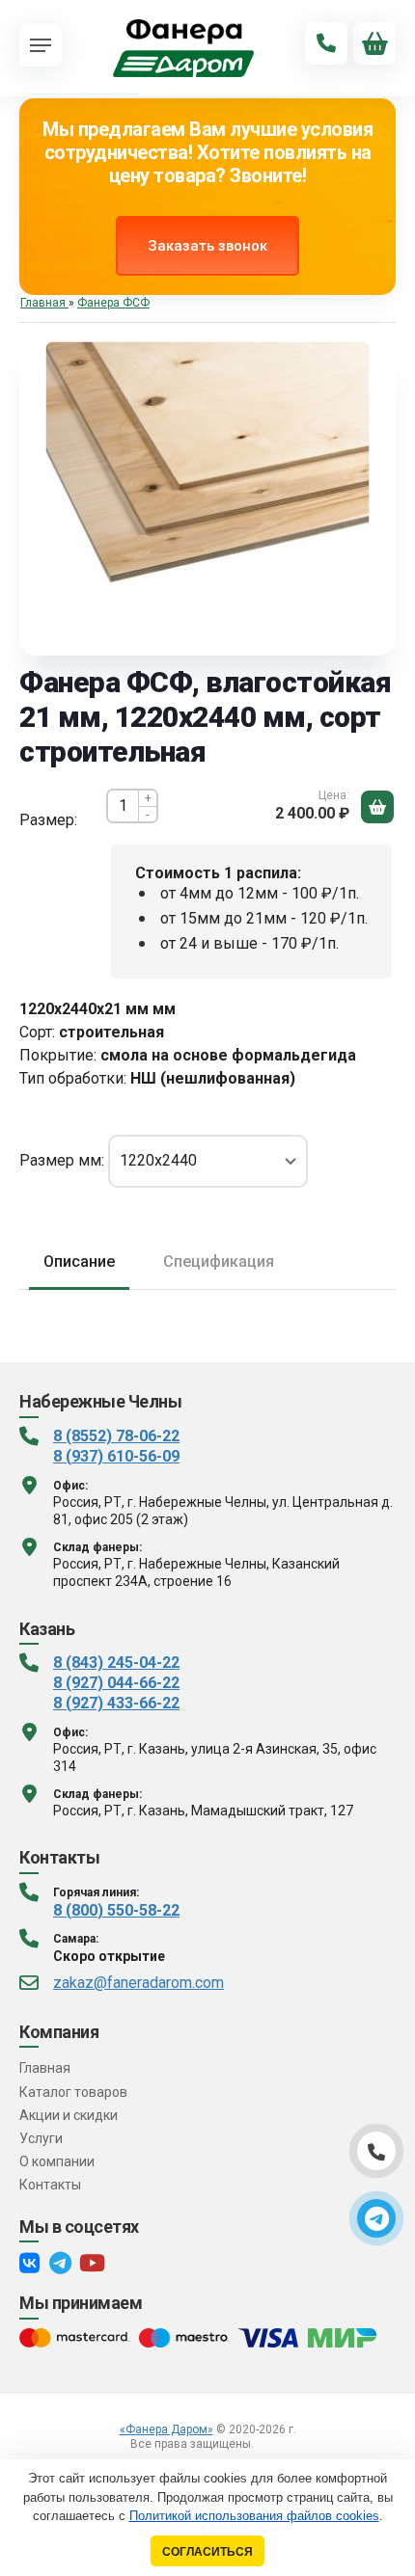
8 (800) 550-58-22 (116, 1910)
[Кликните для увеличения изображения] (208, 504)
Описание (79, 1261)
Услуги (41, 2138)
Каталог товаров (73, 2092)
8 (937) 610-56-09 (116, 1456)
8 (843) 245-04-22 (116, 1663)
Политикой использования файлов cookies (254, 2516)
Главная (45, 2068)
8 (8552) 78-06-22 (116, 1436)
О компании (57, 2161)
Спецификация (219, 1261)
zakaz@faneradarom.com (138, 1983)
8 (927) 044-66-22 (116, 1683)
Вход (271, 2444)
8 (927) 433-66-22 (116, 1703)
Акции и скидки (69, 2115)
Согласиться (207, 2551)
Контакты (50, 2185)
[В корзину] (377, 807)
